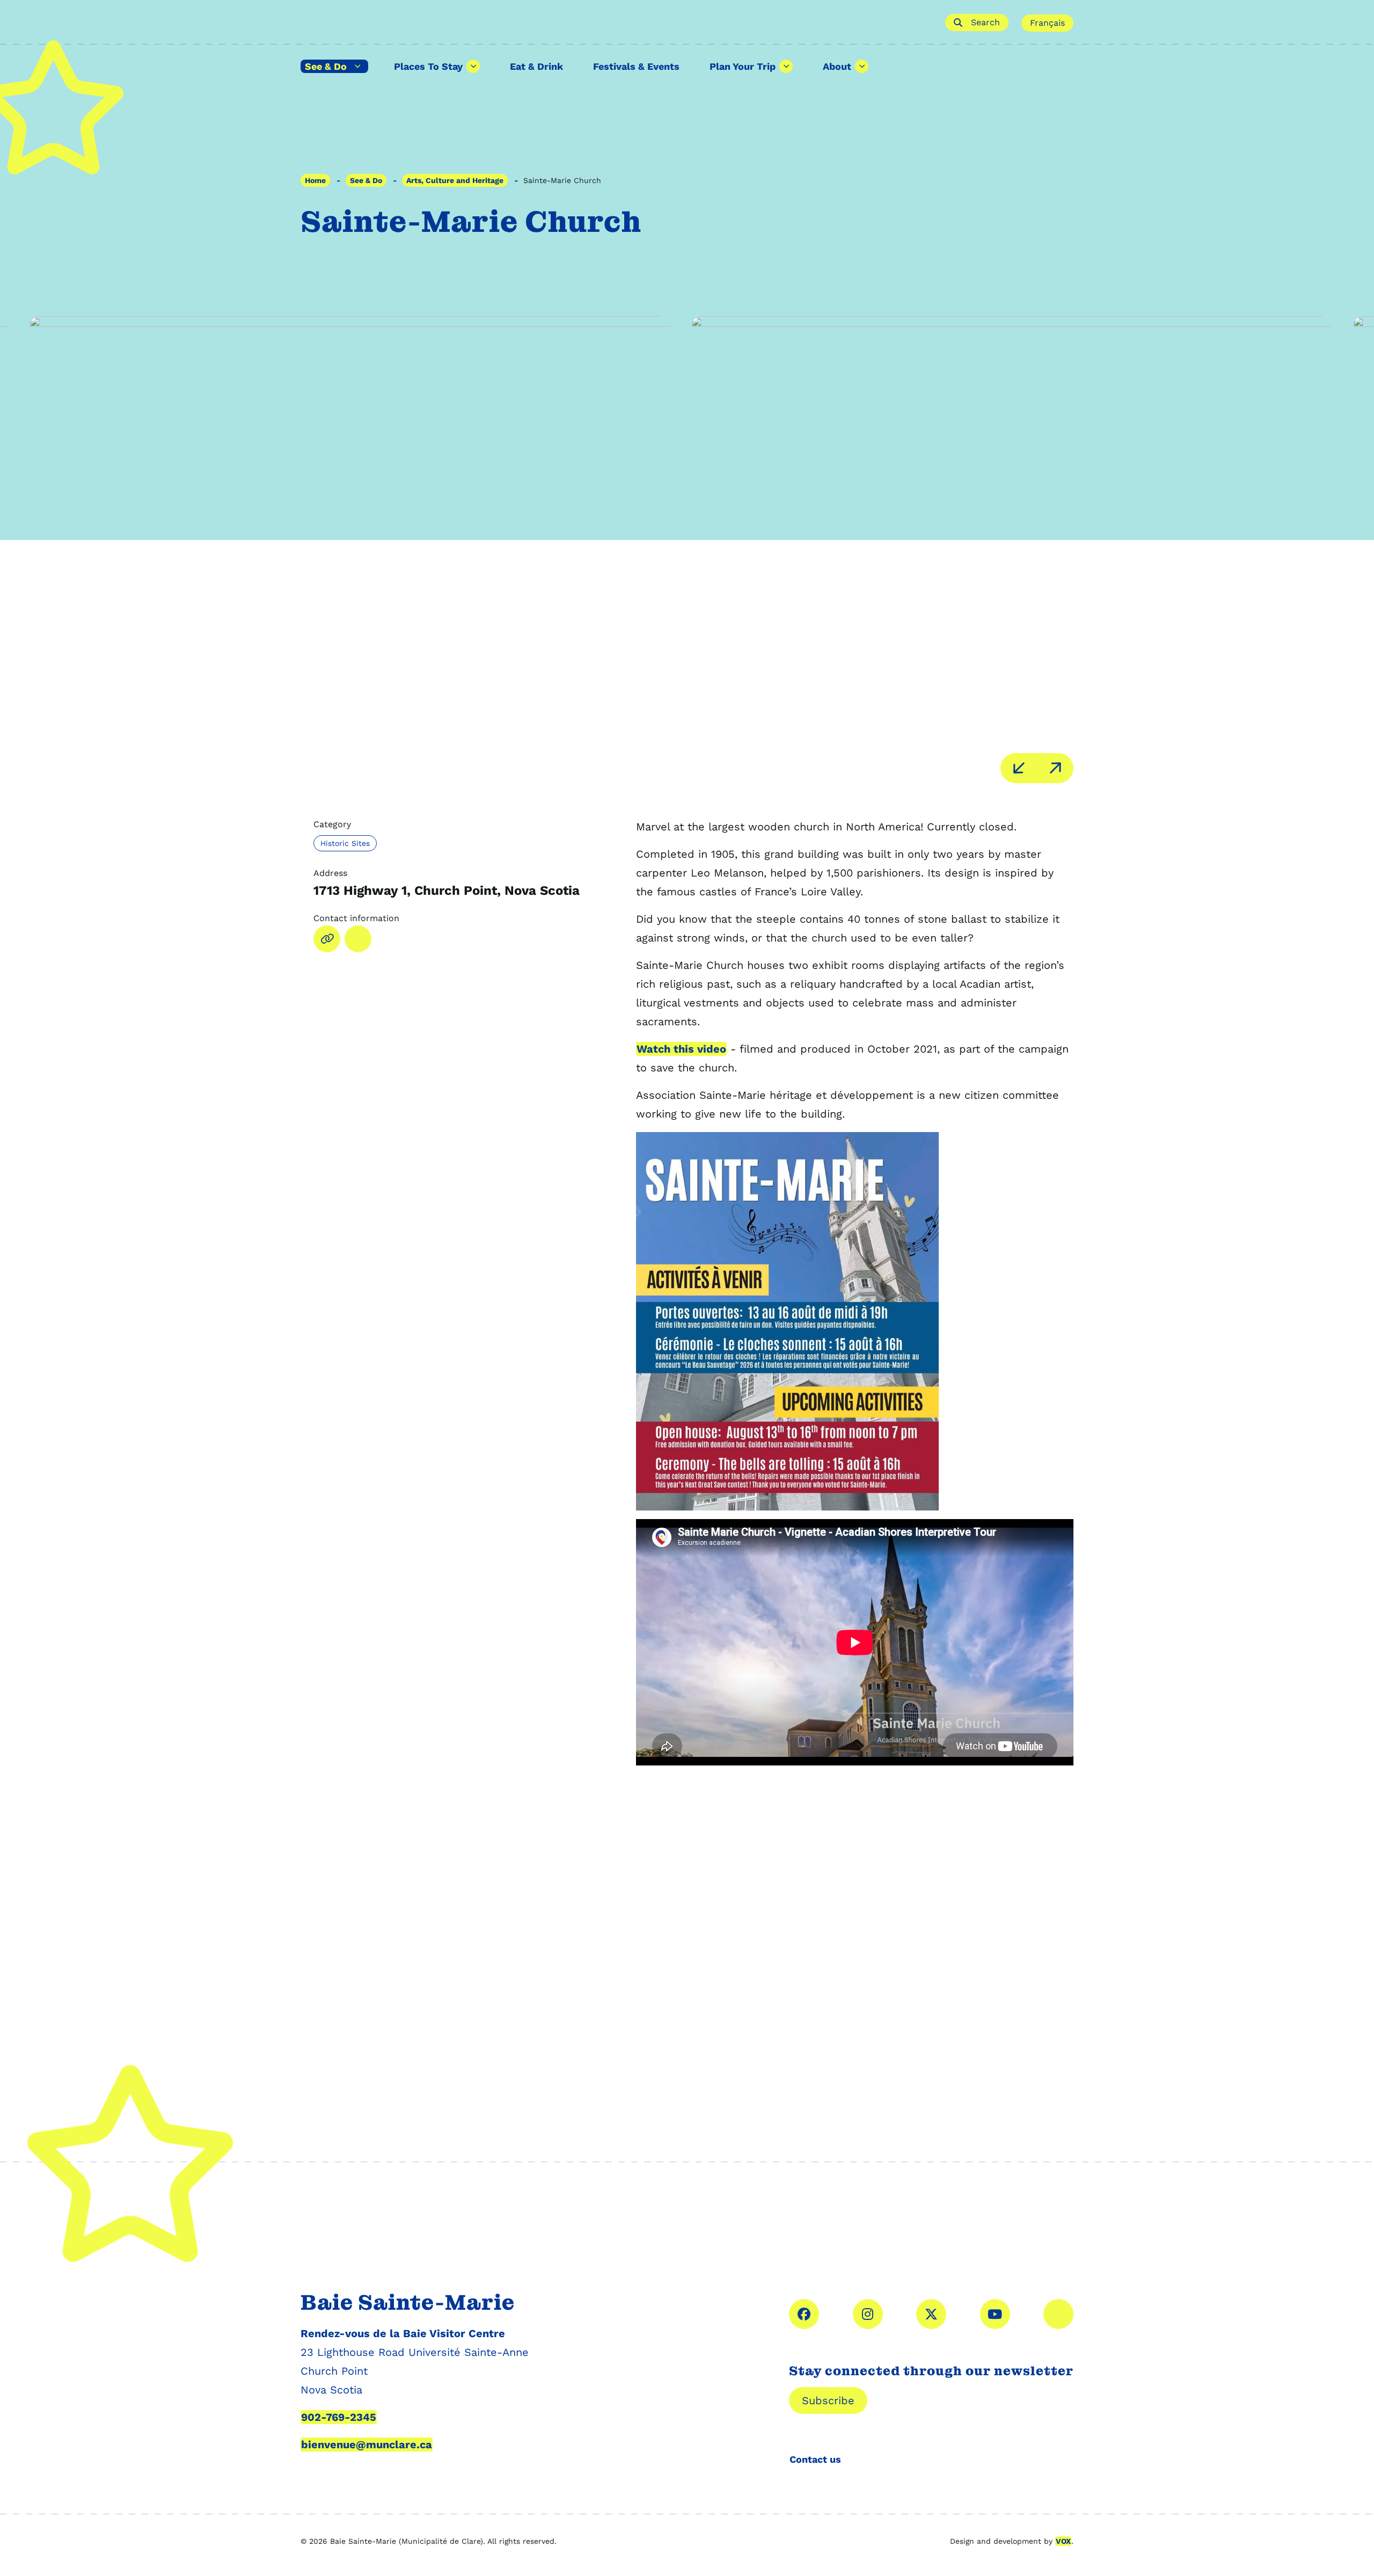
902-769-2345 (339, 2417)
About (837, 66)
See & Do (326, 66)
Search (985, 22)
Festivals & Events (636, 66)
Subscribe (828, 2400)
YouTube (995, 2314)
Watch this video (681, 1049)
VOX (1063, 2541)
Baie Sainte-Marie (616, 23)
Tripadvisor (1058, 2314)
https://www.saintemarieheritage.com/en (327, 939)
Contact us (815, 2459)
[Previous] (1019, 768)
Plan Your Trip (743, 66)
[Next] (1055, 768)
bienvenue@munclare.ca (367, 2444)
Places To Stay (428, 66)
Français (1047, 23)
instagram (868, 2314)
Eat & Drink (536, 66)
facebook (804, 2314)
